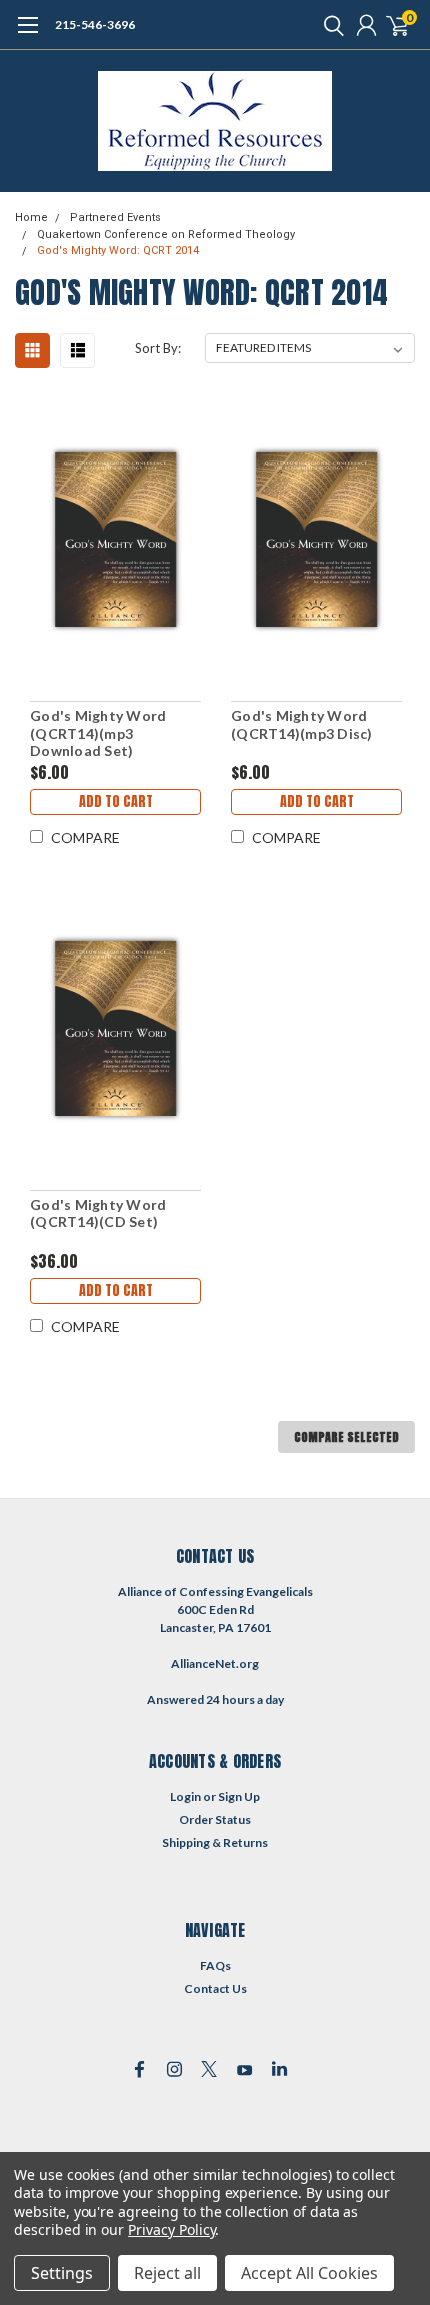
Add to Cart (116, 801)
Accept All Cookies (309, 2273)
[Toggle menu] (27, 35)
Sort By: (158, 348)
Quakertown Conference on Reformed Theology (166, 234)
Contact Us (215, 1988)
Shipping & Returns (215, 1842)
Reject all (167, 2273)
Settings (62, 2273)
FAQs (215, 1965)
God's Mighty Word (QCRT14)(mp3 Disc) (302, 724)
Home (31, 217)
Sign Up (239, 1796)
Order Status (215, 1819)
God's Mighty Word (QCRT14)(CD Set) (98, 1213)
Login (185, 1796)
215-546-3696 (95, 24)
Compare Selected (346, 1437)
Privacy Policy (171, 2229)
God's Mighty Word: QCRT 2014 (118, 250)
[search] (329, 25)
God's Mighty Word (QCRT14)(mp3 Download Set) (98, 733)
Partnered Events (115, 217)
